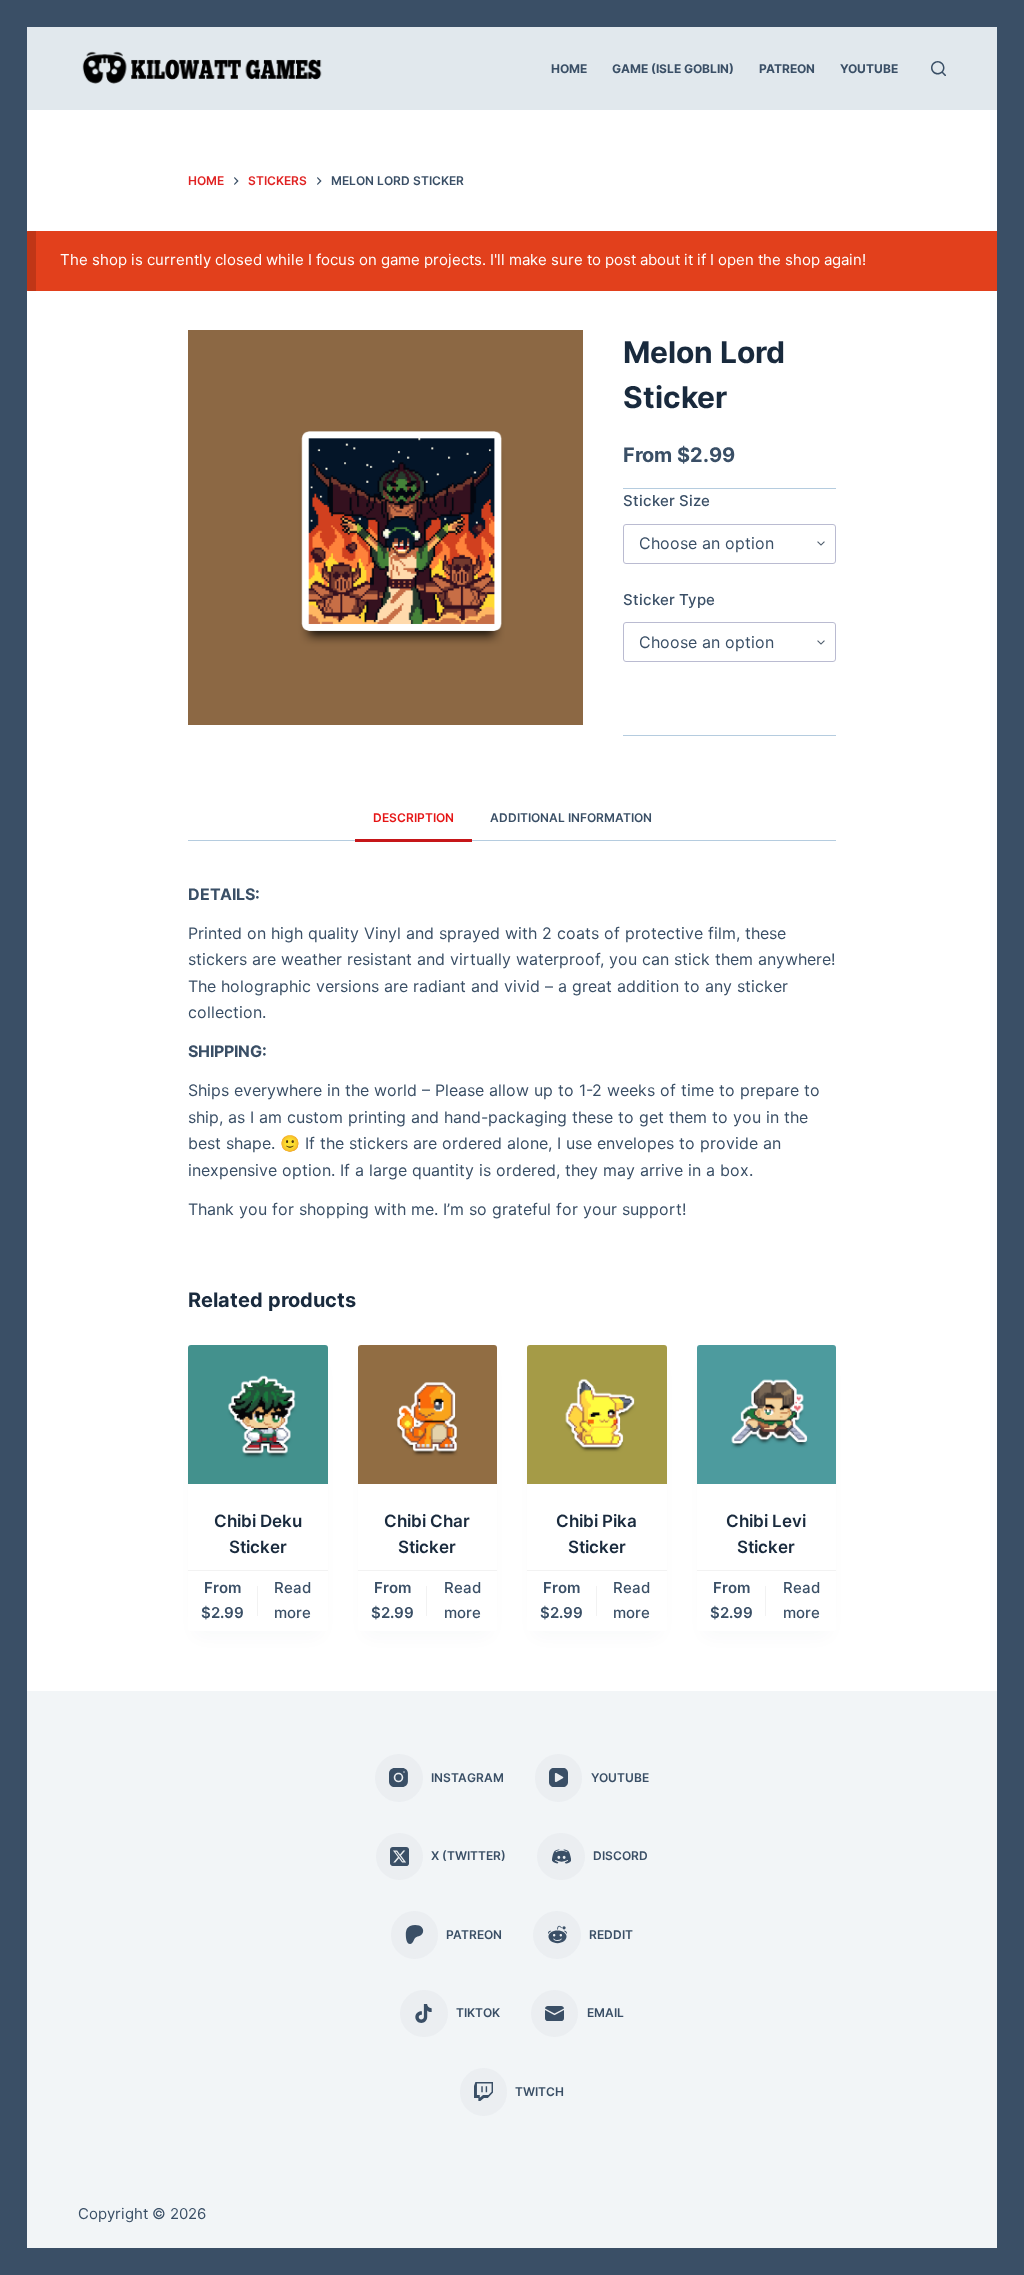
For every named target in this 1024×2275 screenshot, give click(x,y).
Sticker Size (666, 500)
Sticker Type (669, 599)
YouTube (869, 68)
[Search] (938, 68)
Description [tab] (413, 817)
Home (569, 68)
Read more (292, 1600)
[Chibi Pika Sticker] (597, 1415)
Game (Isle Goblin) (673, 68)
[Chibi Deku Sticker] (258, 1415)
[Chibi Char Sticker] (428, 1415)
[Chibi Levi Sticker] (767, 1415)
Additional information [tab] (571, 817)
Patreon (787, 68)
